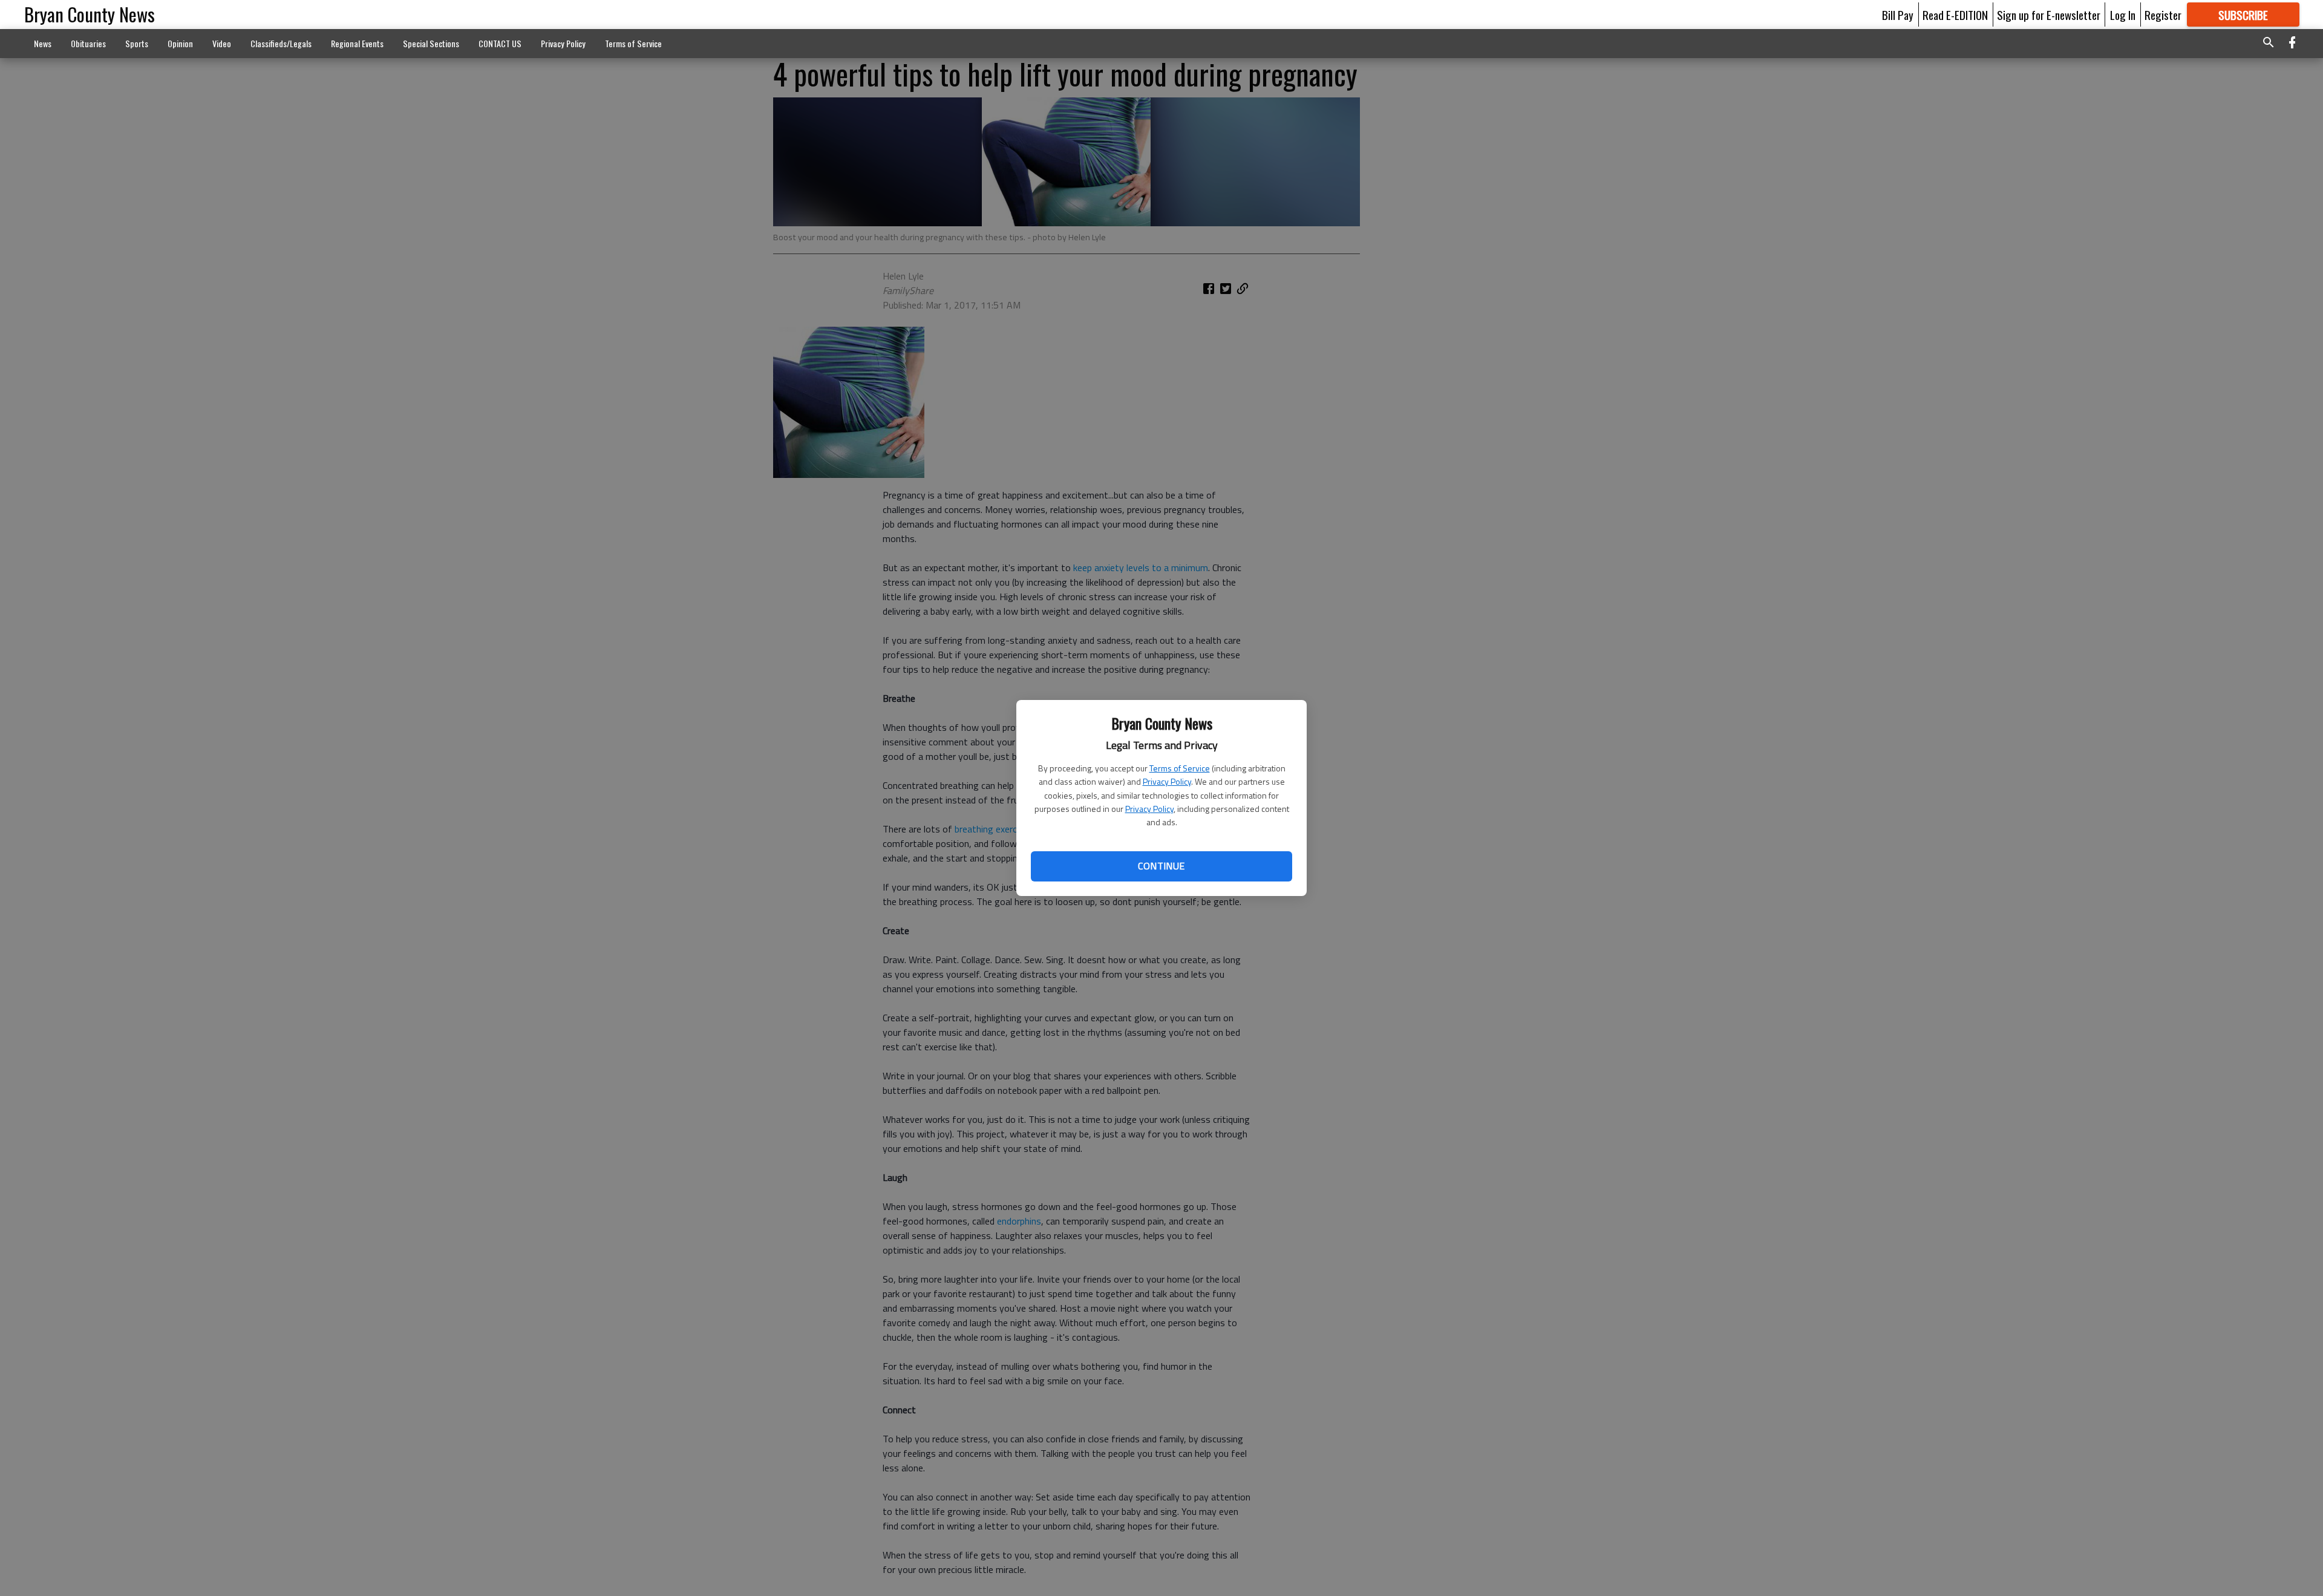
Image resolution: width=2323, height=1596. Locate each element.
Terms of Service (1180, 768)
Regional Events (357, 43)
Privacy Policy (1167, 781)
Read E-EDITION (1955, 15)
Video (222, 43)
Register (2163, 15)
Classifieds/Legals (281, 43)
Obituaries (88, 43)
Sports (137, 43)
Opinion (180, 43)
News (43, 43)
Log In (2123, 15)
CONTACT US (500, 43)
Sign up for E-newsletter (2049, 15)
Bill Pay (1898, 15)
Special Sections (431, 43)
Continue (1161, 866)
